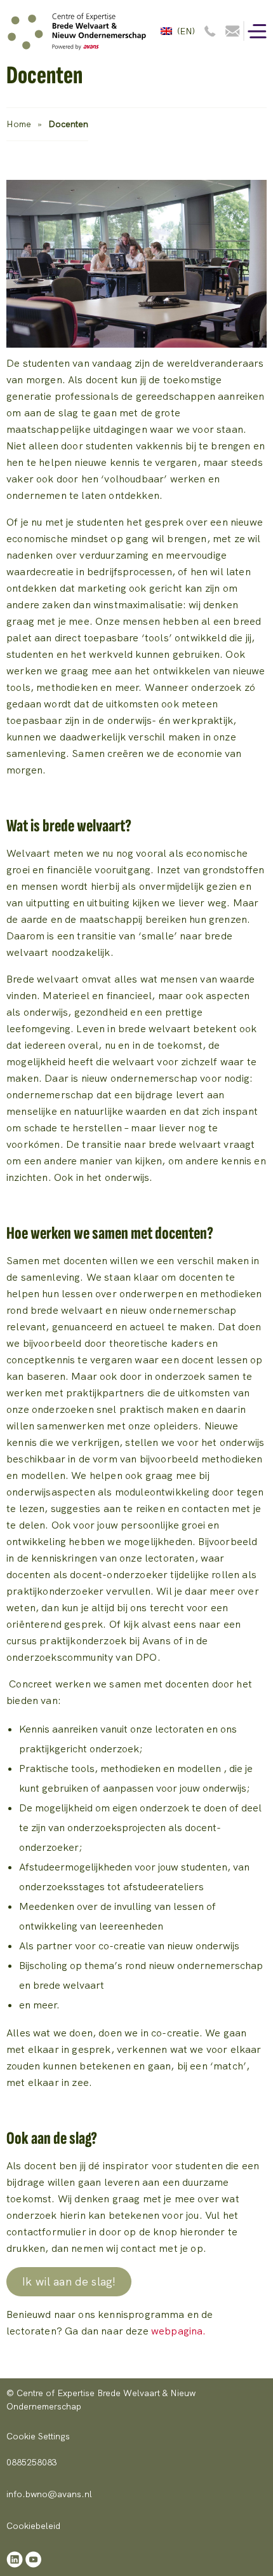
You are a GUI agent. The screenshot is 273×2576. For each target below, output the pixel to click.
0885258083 (32, 2462)
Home (19, 124)
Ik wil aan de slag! (69, 2281)
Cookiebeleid (33, 2526)
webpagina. (179, 2331)
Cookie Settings (38, 2436)
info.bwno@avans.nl (49, 2494)
